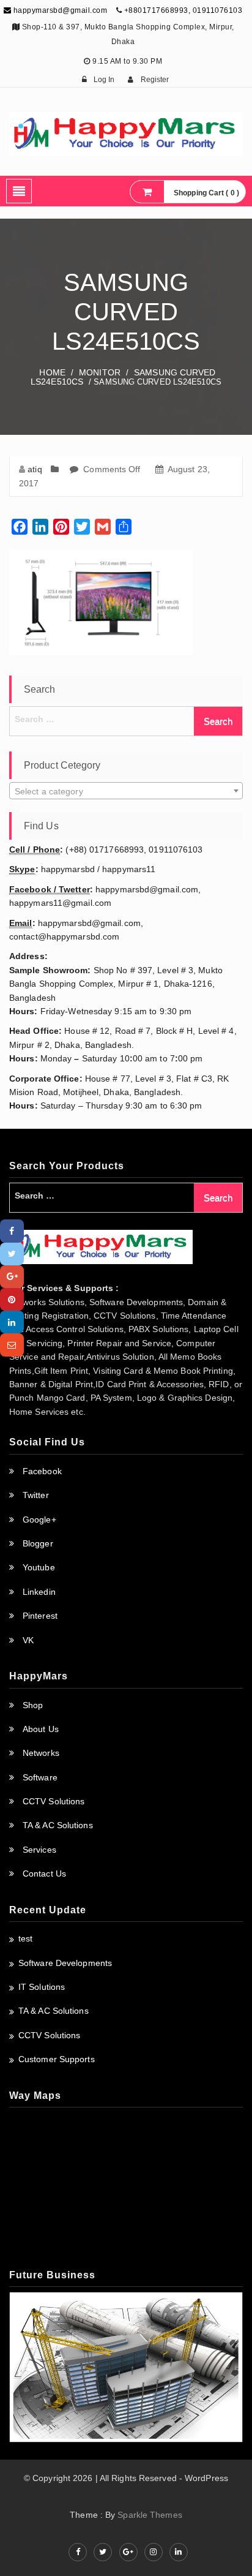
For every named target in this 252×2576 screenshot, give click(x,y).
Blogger (38, 1543)
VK (28, 1640)
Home (52, 372)
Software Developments (65, 1963)
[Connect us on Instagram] (154, 2552)
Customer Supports (57, 2059)
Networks (41, 1753)
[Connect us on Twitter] (103, 2552)
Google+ (39, 1520)
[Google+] (12, 1277)
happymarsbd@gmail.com (59, 10)
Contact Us (44, 1874)
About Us (41, 1729)
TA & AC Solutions (58, 1825)
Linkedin (39, 1592)
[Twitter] (12, 1254)
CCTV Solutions (54, 1801)
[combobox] (126, 791)
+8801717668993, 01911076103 (183, 10)
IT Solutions (42, 1987)
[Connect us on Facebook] (78, 2552)
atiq (35, 469)
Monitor (100, 372)
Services (39, 1850)
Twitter (36, 1495)
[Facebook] (12, 1231)
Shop (33, 1705)
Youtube (39, 1567)
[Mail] (12, 1345)
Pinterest (40, 1616)
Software (40, 1777)
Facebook (42, 1471)
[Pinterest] (12, 1299)
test (25, 1938)
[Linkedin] (12, 1322)
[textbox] (126, 791)
